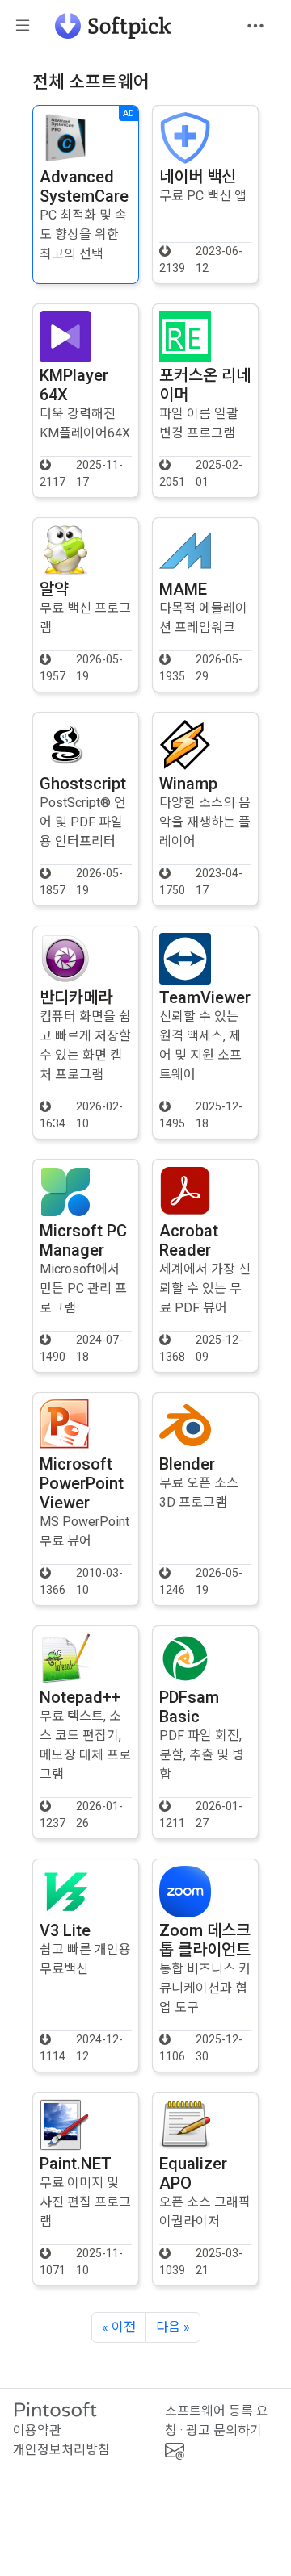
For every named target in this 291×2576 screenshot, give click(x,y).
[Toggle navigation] (255, 26)
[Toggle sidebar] (23, 26)
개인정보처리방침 (61, 2450)
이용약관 (37, 2430)
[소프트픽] (108, 26)
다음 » (173, 2327)
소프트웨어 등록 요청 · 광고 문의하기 (217, 2421)
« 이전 (119, 2327)
